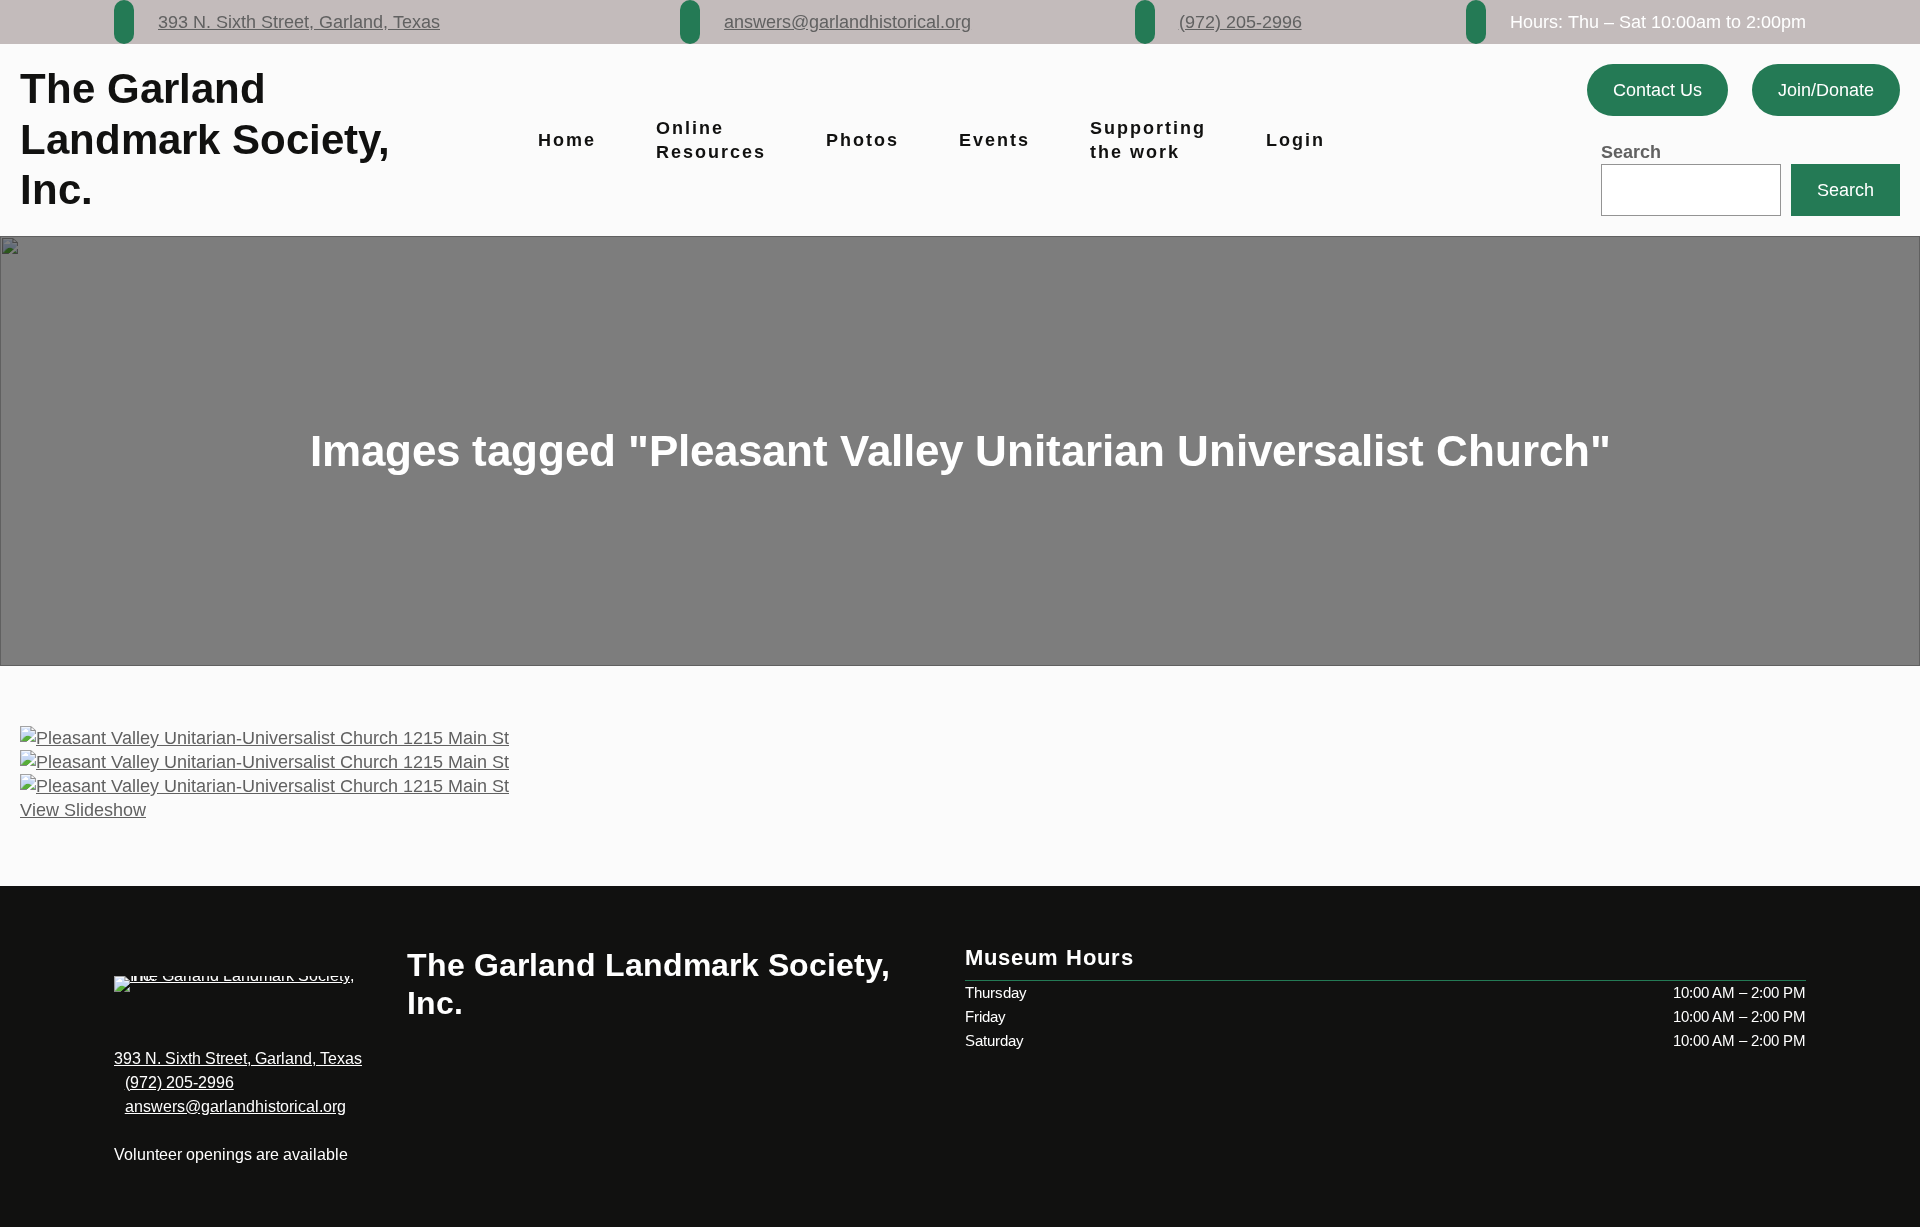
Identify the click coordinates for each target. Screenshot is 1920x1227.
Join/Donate (1826, 90)
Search (1631, 152)
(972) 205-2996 (1240, 22)
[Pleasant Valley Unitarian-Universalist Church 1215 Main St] (960, 738)
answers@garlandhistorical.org (847, 22)
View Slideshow (83, 810)
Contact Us (1657, 90)
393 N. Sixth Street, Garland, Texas (299, 22)
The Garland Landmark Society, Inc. (205, 139)
